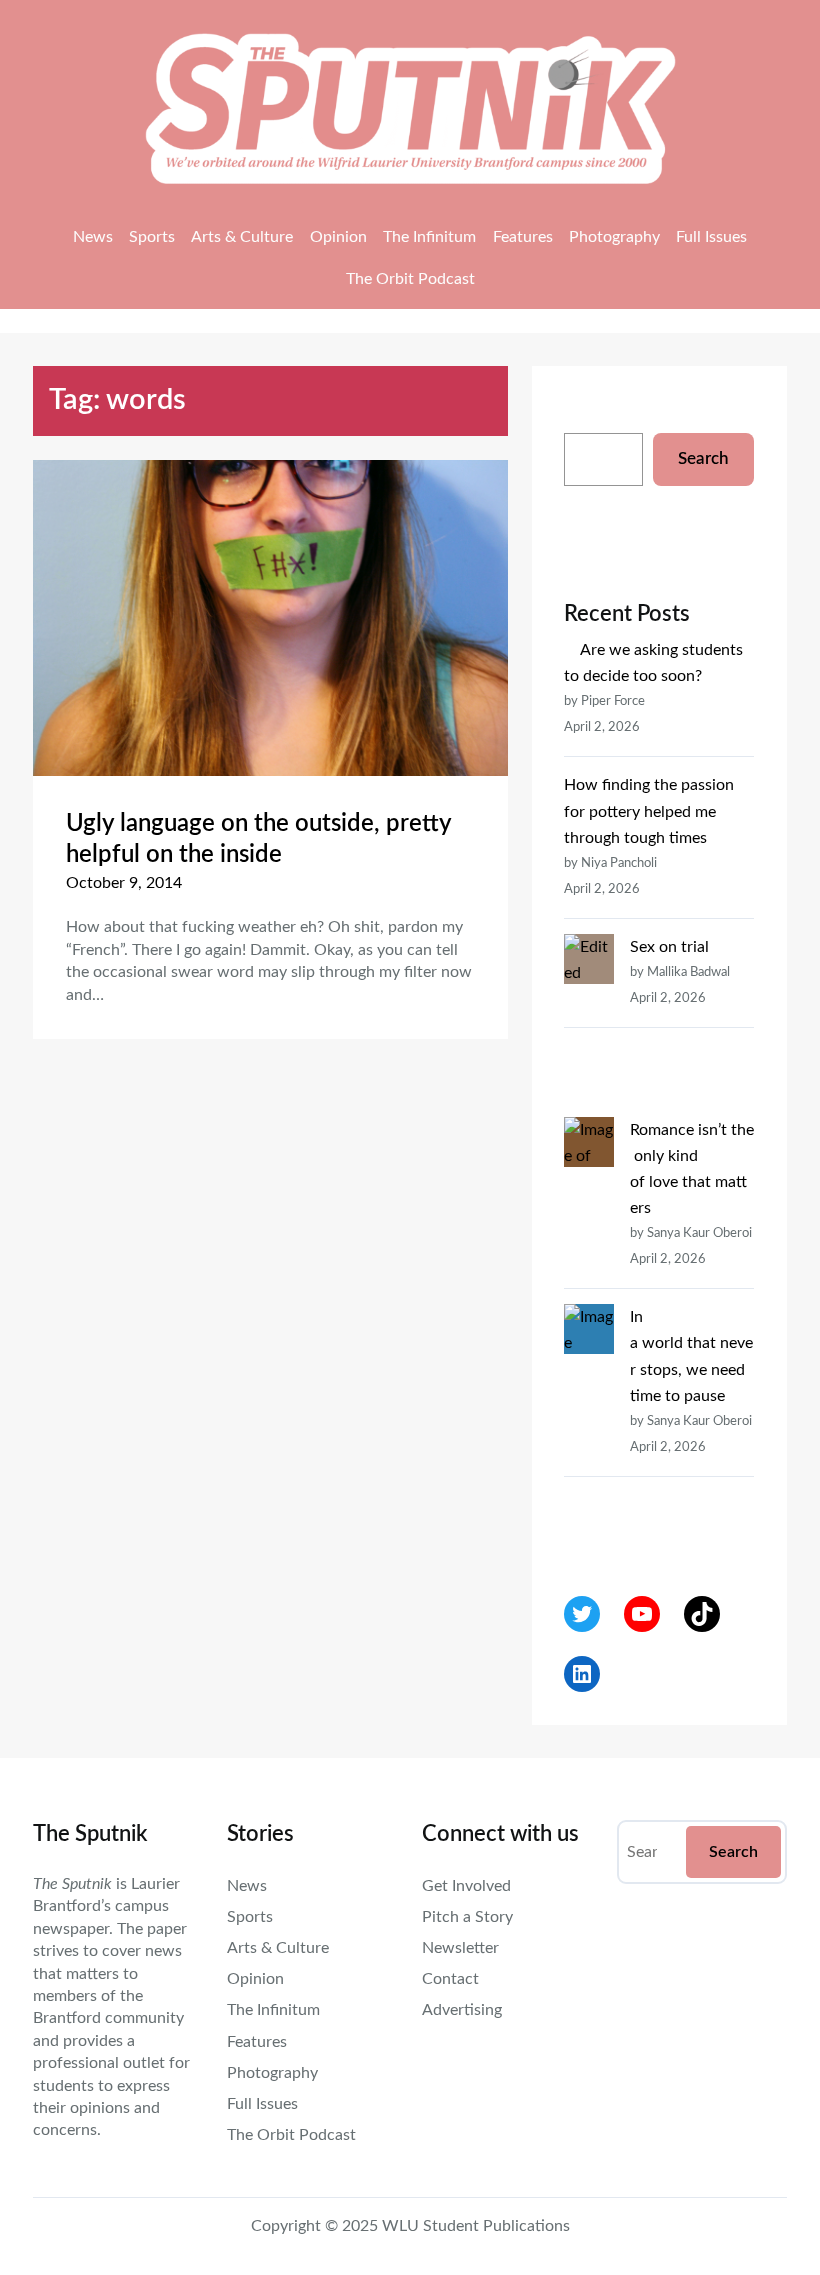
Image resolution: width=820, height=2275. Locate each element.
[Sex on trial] (589, 1025)
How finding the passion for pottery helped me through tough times (649, 811)
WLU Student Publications (476, 2226)
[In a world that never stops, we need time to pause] (589, 1421)
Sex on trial (669, 947)
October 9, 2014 (124, 883)
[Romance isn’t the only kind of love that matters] (589, 1208)
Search (703, 458)
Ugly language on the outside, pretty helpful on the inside (258, 839)
